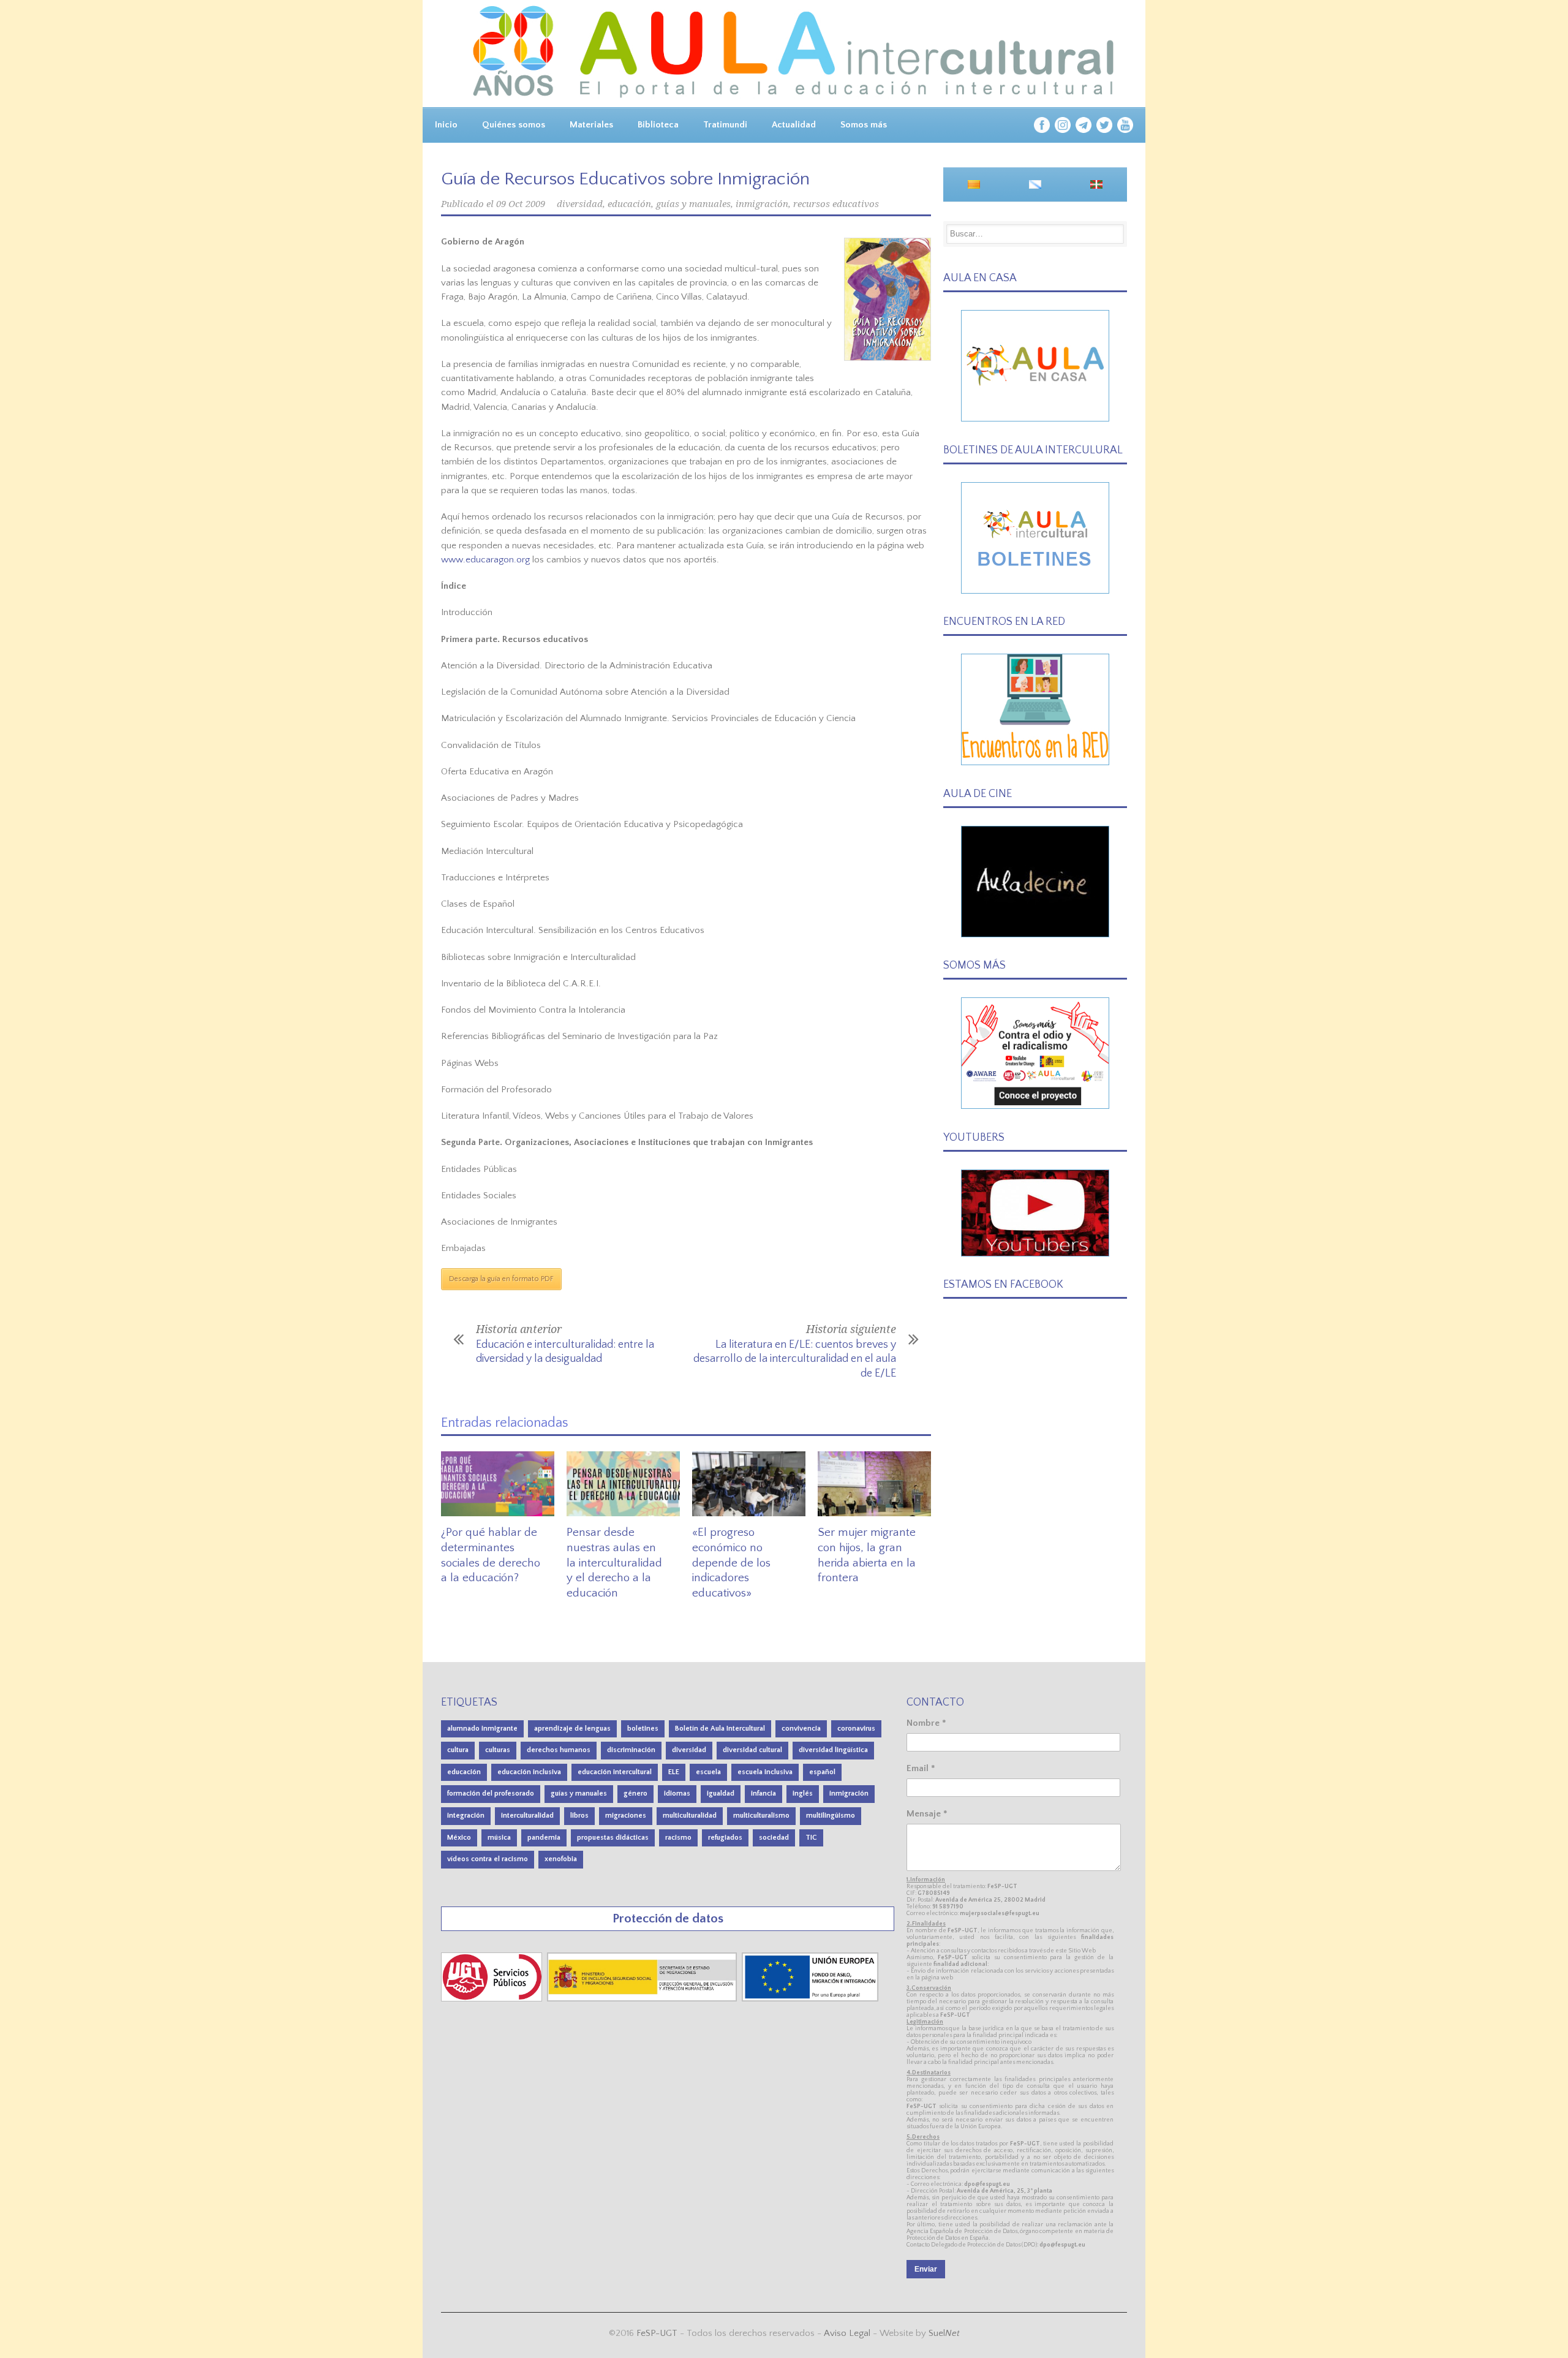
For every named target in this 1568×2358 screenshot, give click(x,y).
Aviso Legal (847, 2333)
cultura (458, 1750)
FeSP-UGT (657, 2333)
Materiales (591, 125)
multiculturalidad (690, 1816)
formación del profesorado (491, 1793)
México (459, 1838)
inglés (803, 1793)
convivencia (801, 1729)
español (822, 1772)
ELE (674, 1772)
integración (466, 1816)
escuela (708, 1772)
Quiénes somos (514, 125)
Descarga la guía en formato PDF (501, 1279)
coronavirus (856, 1729)
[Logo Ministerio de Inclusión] (643, 1999)
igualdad (721, 1793)
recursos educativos (836, 204)
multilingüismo (831, 1816)
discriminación (631, 1750)
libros (579, 1816)
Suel (944, 2333)
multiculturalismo (761, 1816)
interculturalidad (527, 1816)
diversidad (580, 204)
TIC (811, 1838)
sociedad (774, 1838)
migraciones (626, 1816)
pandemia (544, 1838)
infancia (763, 1793)
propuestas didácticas (613, 1838)
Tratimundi (725, 125)
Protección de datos (668, 1918)
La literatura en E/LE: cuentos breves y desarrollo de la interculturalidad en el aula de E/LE (795, 1359)
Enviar (926, 2269)
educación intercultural (615, 1772)
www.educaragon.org (485, 560)
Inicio (446, 125)
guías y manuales (693, 204)
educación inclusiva (529, 1772)
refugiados (725, 1838)
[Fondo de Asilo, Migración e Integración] (810, 1999)
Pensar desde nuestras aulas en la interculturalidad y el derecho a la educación (614, 1563)
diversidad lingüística (833, 1750)
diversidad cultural (752, 1750)
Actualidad (794, 125)
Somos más (864, 125)
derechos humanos (559, 1750)
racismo (678, 1838)
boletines (643, 1729)
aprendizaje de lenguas (572, 1729)
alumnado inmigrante (482, 1729)
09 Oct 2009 (521, 204)
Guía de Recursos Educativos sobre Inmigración (625, 179)
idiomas (677, 1793)
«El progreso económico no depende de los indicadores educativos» (731, 1563)
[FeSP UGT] (493, 1999)
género (635, 1793)
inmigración (762, 204)
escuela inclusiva (765, 1772)
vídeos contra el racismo (488, 1859)
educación (629, 204)
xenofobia (561, 1859)
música (499, 1838)
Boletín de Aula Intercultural (720, 1729)
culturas (498, 1750)
